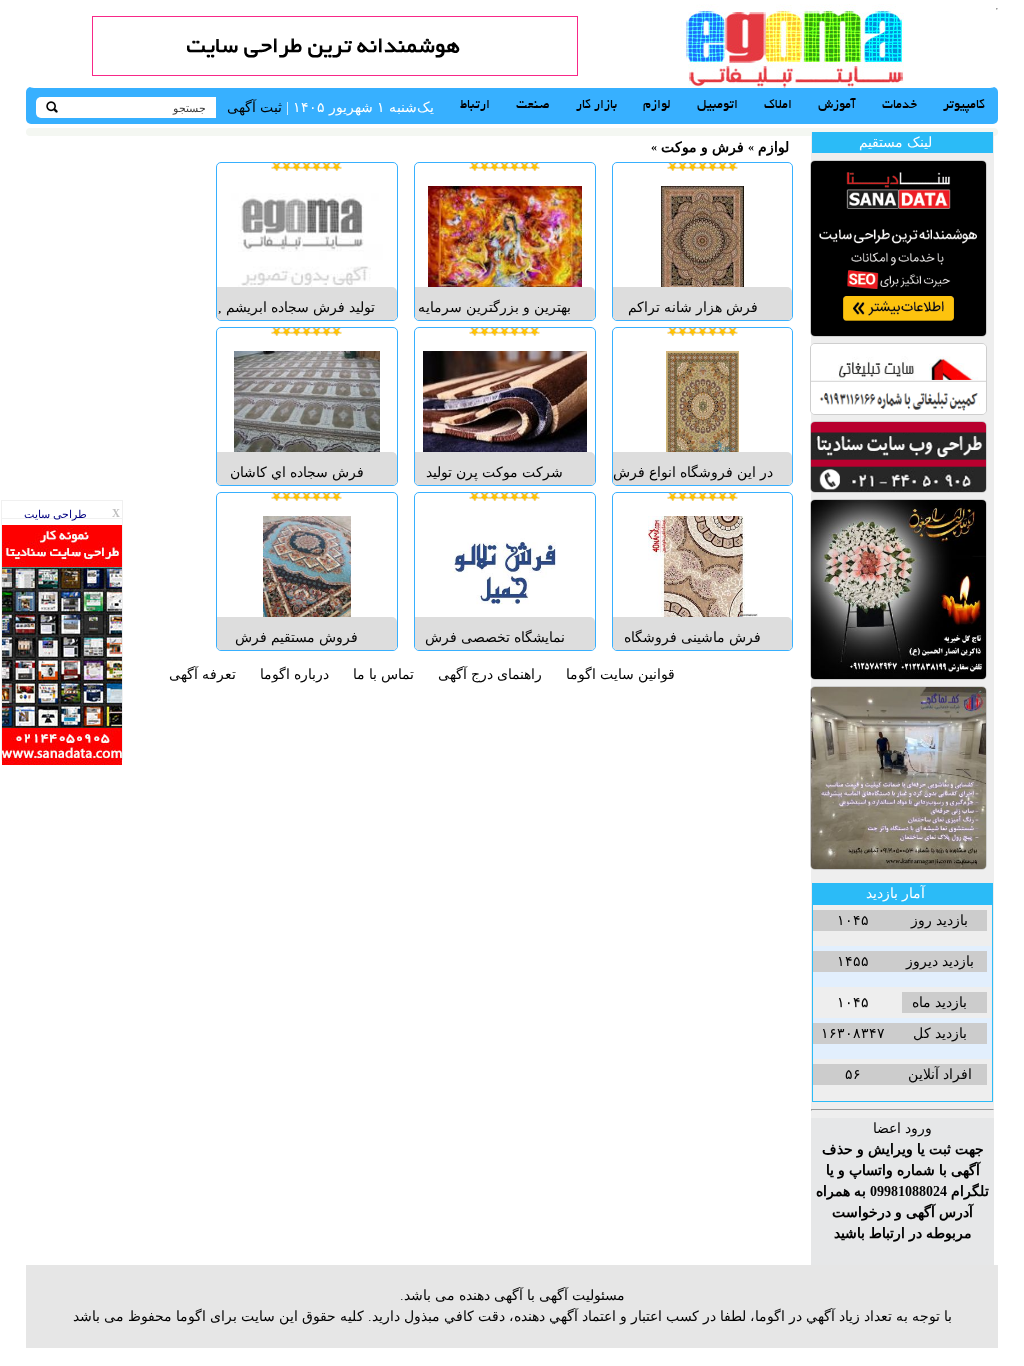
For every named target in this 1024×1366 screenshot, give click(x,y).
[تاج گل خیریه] (898, 675)
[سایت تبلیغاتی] (898, 410)
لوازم (773, 147)
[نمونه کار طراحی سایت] (62, 760)
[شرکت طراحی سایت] (898, 488)
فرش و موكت (702, 147)
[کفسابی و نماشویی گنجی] (898, 865)
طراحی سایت (55, 514)
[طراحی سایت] (335, 71)
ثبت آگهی (254, 107)
